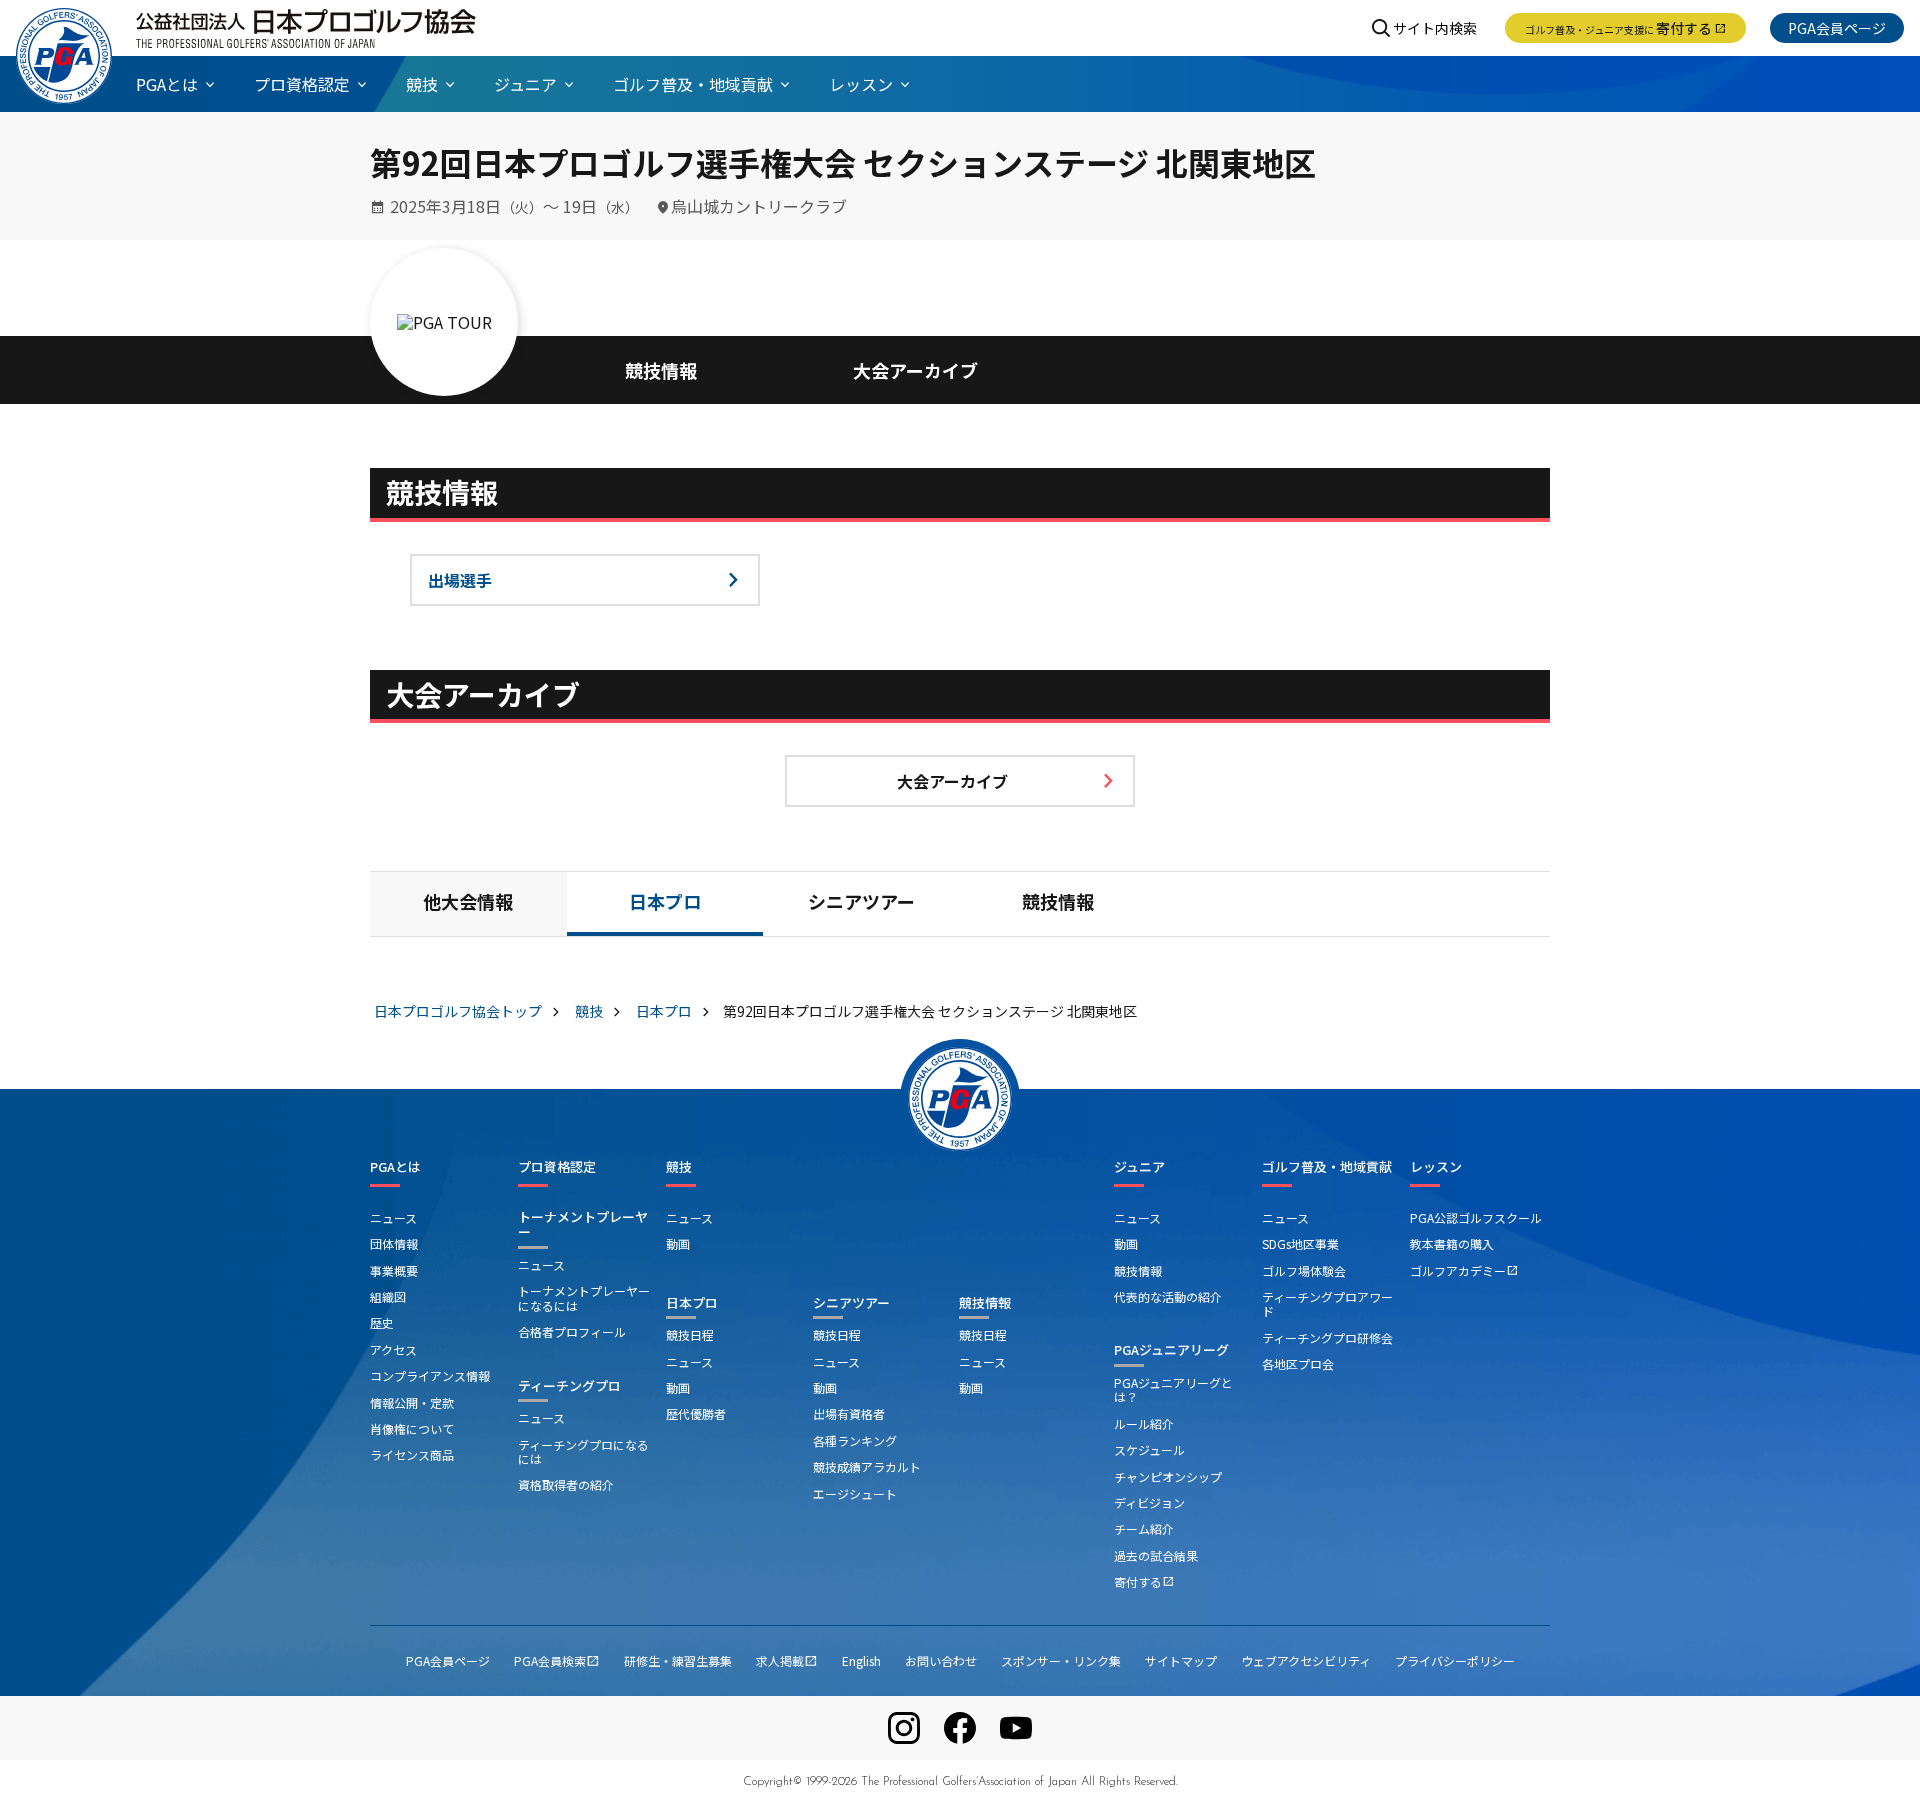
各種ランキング (855, 1440)
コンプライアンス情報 (430, 1375)
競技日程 (690, 1334)
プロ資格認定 (557, 1167)
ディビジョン (1149, 1502)
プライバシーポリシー (1455, 1660)
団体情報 (394, 1243)
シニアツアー (861, 905)
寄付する (1625, 28)
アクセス (393, 1349)
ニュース (393, 1217)
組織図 (388, 1296)
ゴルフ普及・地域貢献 (1327, 1167)
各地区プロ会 (1298, 1363)
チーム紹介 (1144, 1528)
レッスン (1436, 1167)
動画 (678, 1243)
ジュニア (1139, 1167)
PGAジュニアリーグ (1171, 1349)
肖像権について (412, 1428)
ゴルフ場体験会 (1304, 1270)
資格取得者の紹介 (566, 1484)
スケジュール (1149, 1449)
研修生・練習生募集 (678, 1660)
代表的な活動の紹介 (1168, 1296)
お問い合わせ (941, 1660)
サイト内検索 (1435, 28)
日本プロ (665, 905)
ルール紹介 (1144, 1423)
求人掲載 (787, 1660)
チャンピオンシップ (1168, 1476)
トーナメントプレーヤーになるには (584, 1297)
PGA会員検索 (557, 1660)
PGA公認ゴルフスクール (1476, 1217)
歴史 (382, 1322)
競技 (679, 1167)
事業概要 (394, 1270)
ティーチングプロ (569, 1385)
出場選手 (460, 580)
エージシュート (855, 1493)
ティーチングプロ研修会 (1327, 1337)
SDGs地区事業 (1300, 1243)
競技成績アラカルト (867, 1466)
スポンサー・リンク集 (1061, 1660)
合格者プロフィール (572, 1331)
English (861, 1660)
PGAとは (395, 1167)
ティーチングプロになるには (583, 1451)
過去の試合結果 (1156, 1555)
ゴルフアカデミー (1464, 1270)
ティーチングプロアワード (1327, 1303)
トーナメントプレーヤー (583, 1224)
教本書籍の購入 (1452, 1243)
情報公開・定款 (412, 1402)
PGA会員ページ (1837, 28)
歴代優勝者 (696, 1413)
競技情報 (661, 370)
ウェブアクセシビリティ (1306, 1660)
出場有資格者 (849, 1413)
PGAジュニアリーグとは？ (1173, 1389)
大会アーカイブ (915, 370)
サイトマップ (1181, 1660)
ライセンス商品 (412, 1454)
